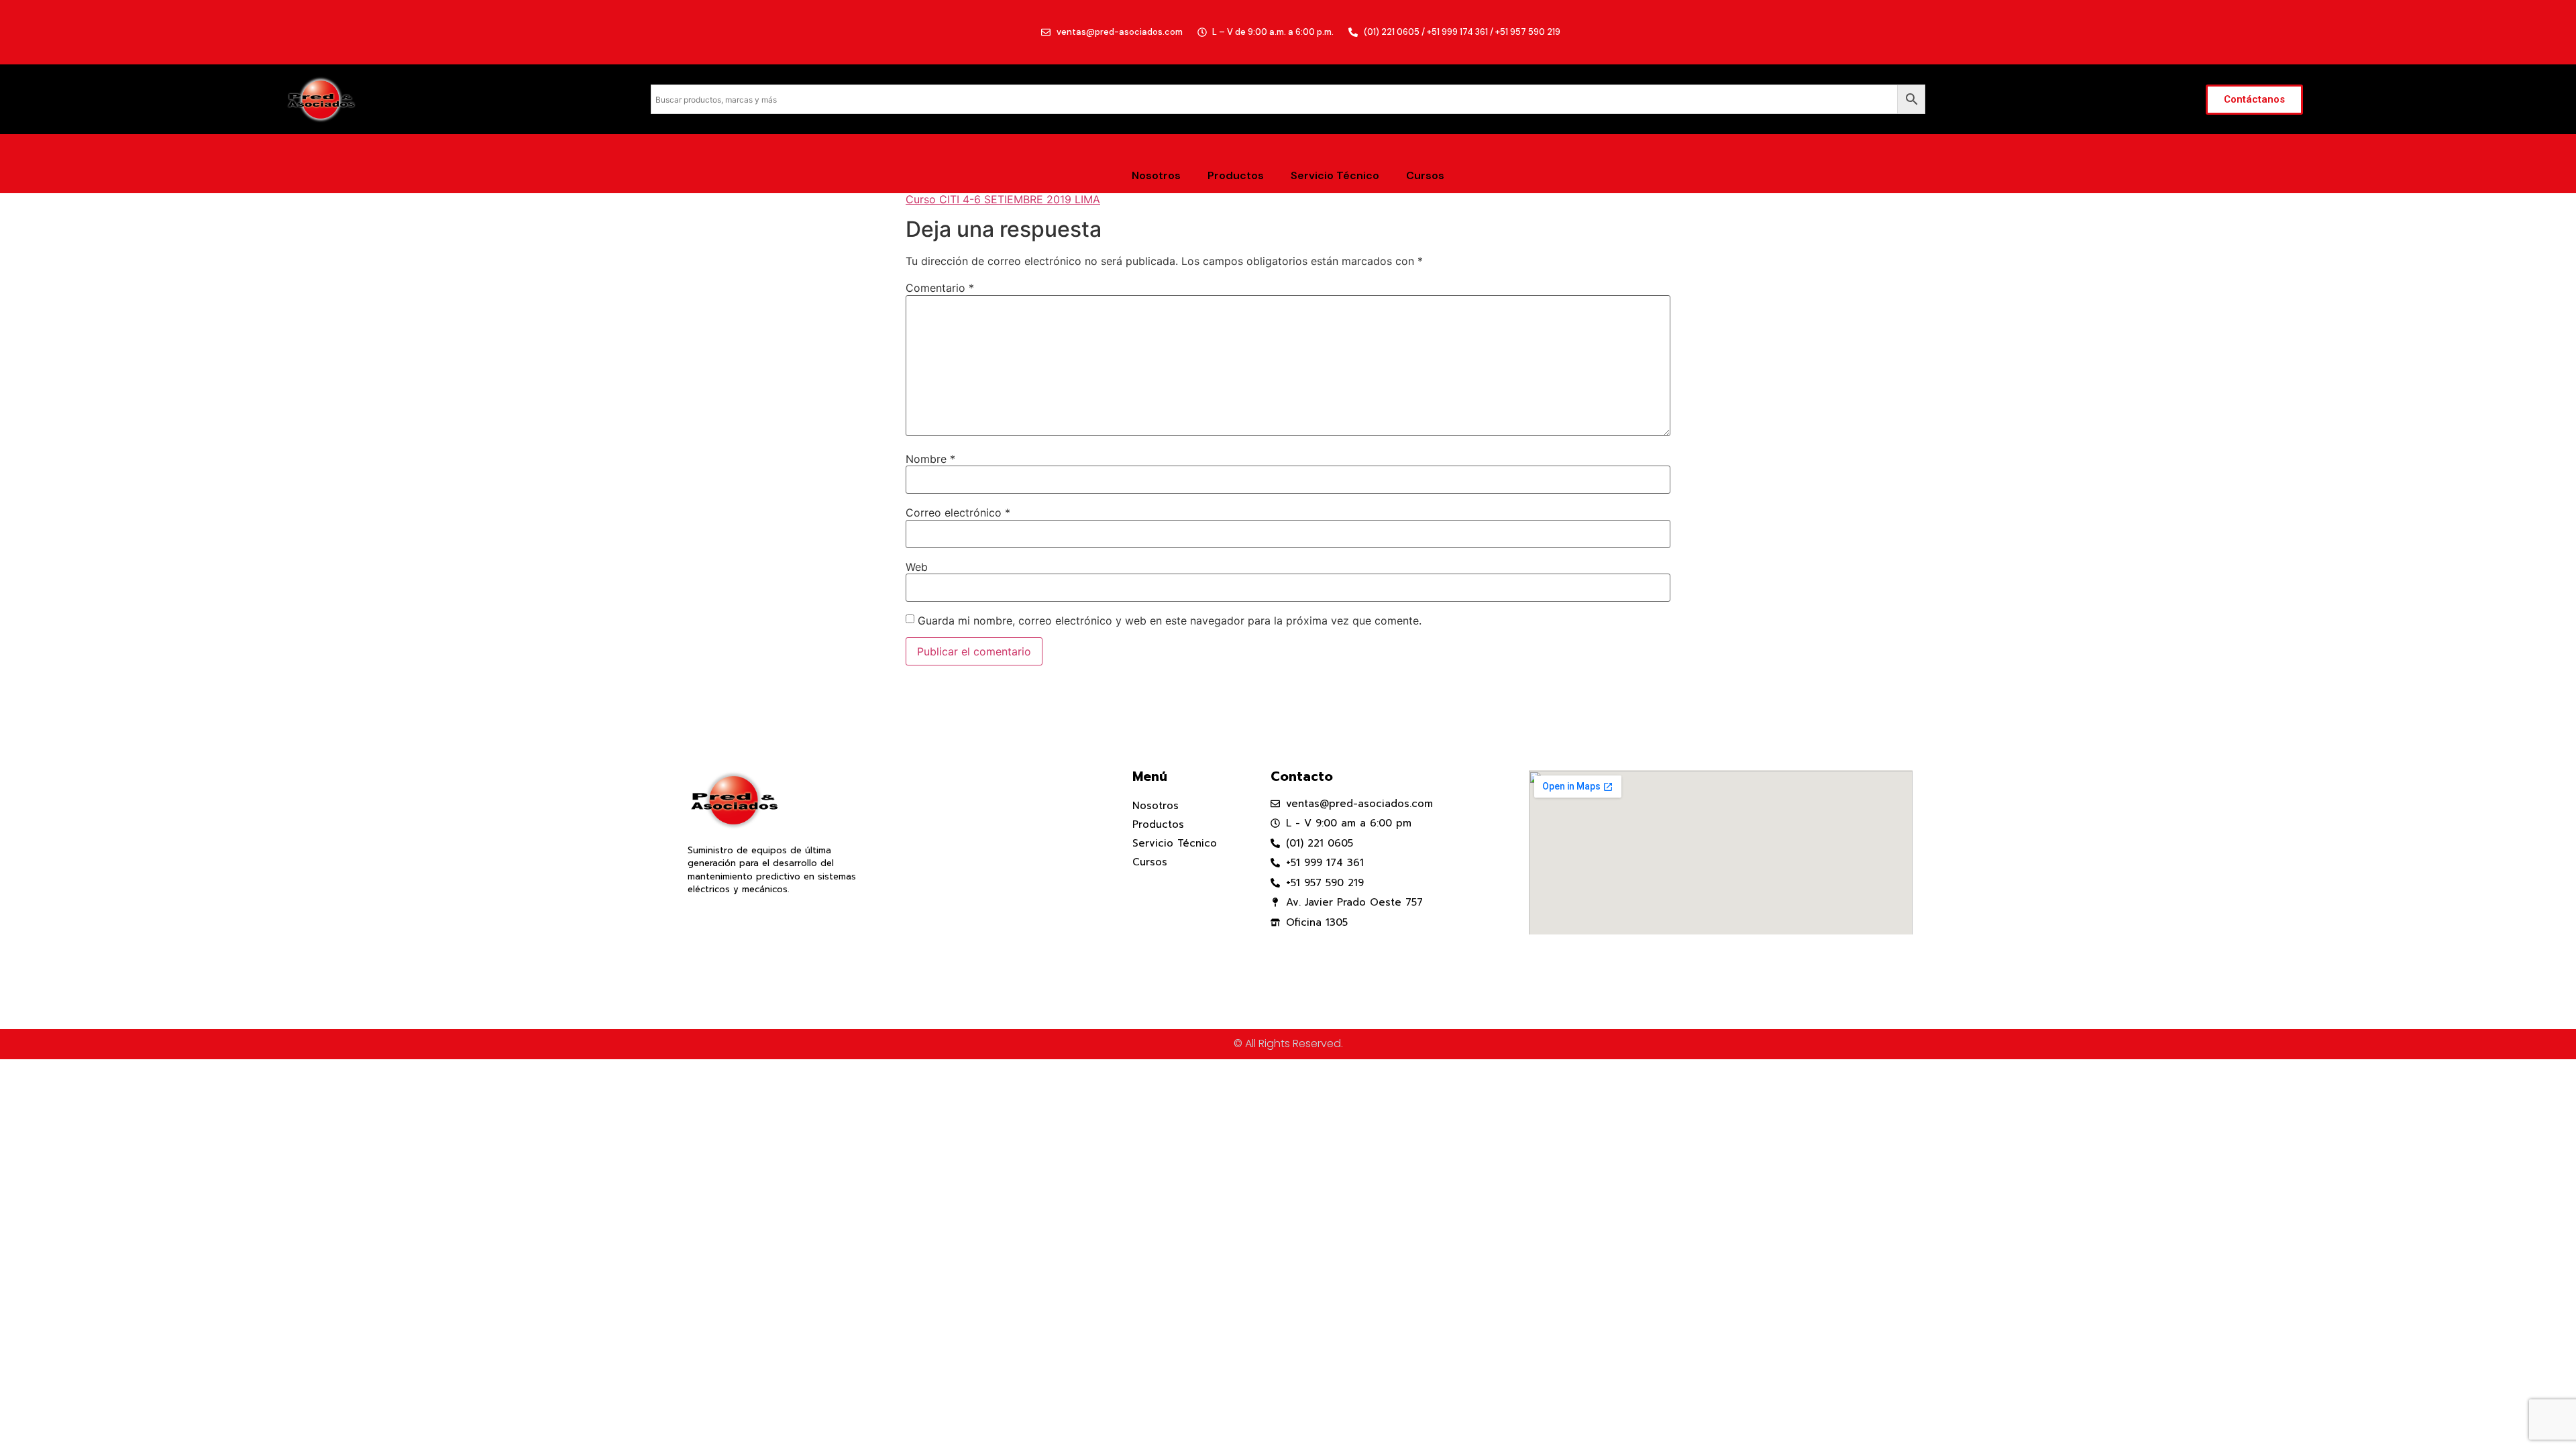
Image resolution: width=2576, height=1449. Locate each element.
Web (917, 567)
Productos (1236, 175)
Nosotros (1156, 175)
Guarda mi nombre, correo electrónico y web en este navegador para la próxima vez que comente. (1170, 621)
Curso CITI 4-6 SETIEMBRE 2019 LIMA (1003, 199)
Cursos (1425, 175)
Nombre (930, 459)
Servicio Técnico (1335, 175)
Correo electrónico (958, 513)
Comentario (940, 288)
